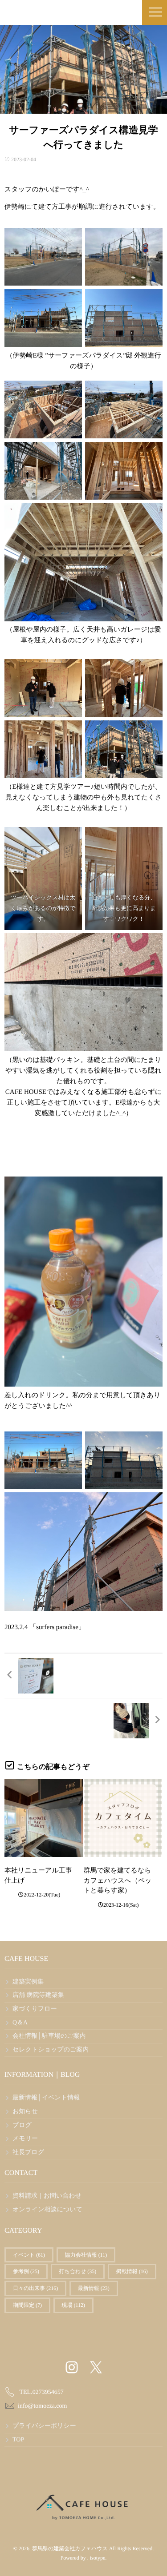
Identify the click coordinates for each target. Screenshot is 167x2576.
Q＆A (20, 2023)
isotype (98, 2558)
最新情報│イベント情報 (46, 2098)
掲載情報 (132, 2271)
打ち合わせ (78, 2271)
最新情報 (94, 2288)
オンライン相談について (47, 2210)
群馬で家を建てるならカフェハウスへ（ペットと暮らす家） (118, 1881)
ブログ (22, 2125)
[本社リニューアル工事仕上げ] (44, 1818)
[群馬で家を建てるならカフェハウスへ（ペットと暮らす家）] (123, 1818)
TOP (18, 2440)
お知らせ (25, 2112)
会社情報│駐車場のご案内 (49, 2036)
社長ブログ (28, 2153)
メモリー (25, 2139)
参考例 (26, 2271)
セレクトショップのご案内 (51, 2050)
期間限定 (27, 2305)
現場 (74, 2305)
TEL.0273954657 (42, 2392)
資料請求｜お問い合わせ (47, 2196)
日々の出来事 (35, 2288)
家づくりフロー (35, 2009)
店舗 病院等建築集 (38, 1995)
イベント (29, 2255)
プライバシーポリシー (44, 2426)
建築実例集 (28, 1982)
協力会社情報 (86, 2255)
